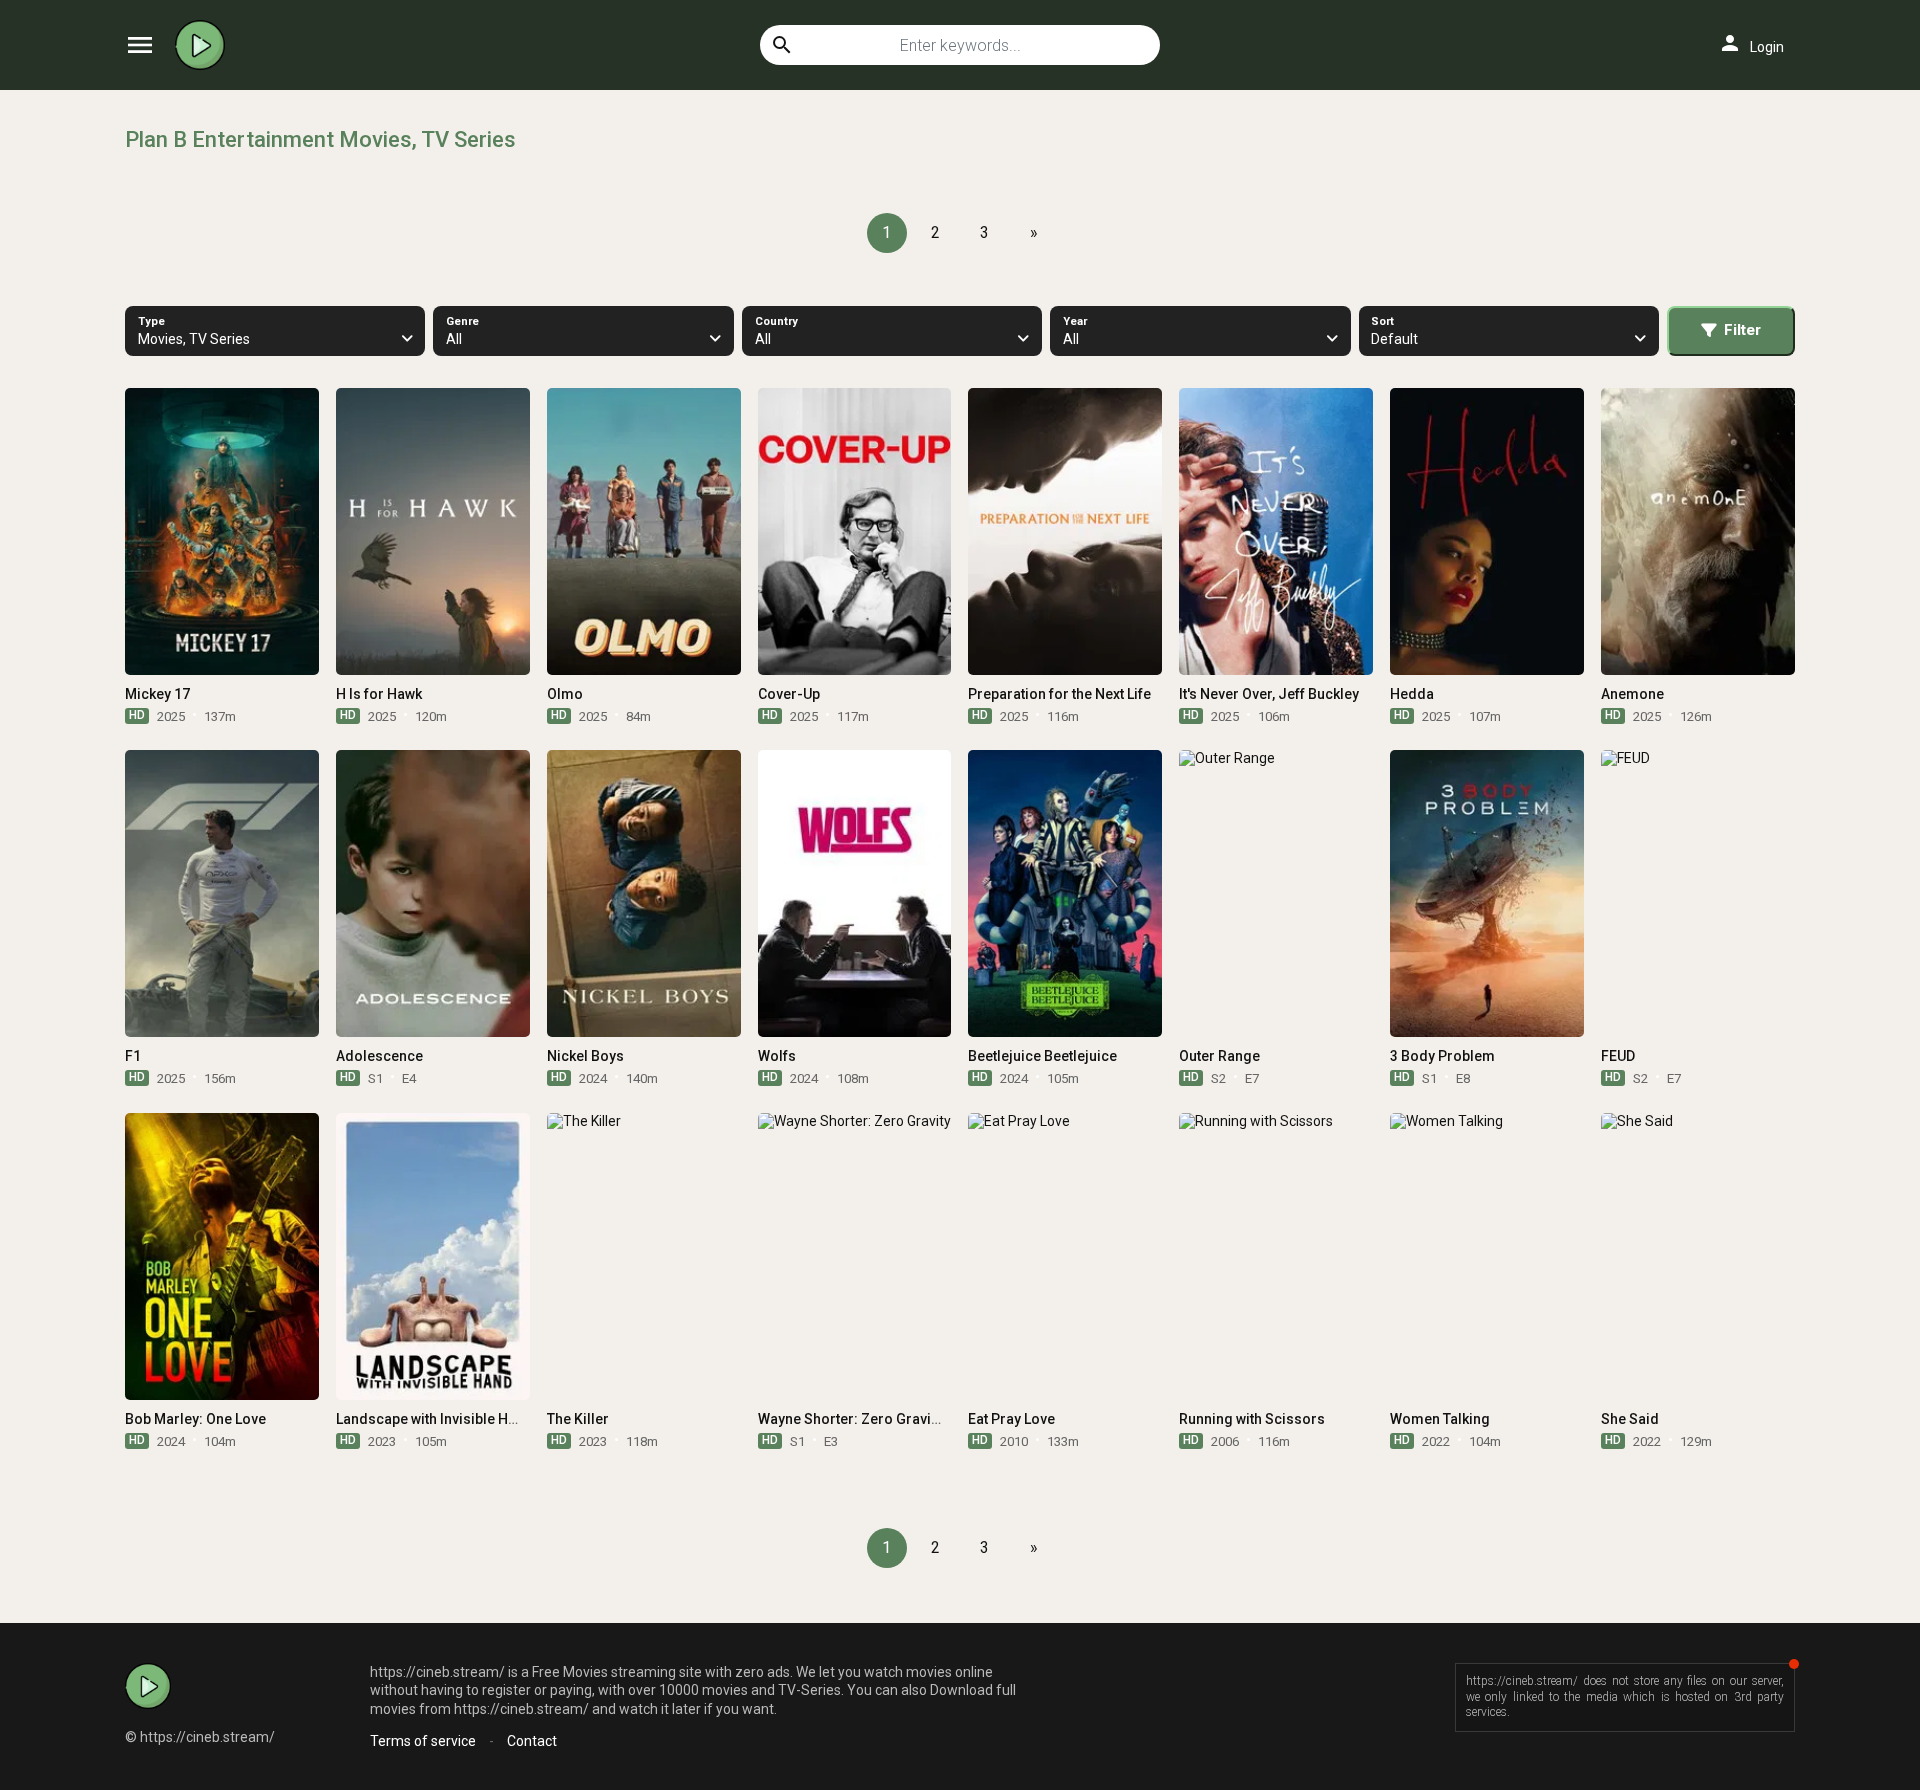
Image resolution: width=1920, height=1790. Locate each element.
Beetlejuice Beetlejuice (1042, 1056)
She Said (1630, 1419)
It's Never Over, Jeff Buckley (1269, 694)
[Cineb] (205, 45)
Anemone (1632, 694)
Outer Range (1219, 1056)
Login (1751, 43)
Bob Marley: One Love (195, 1419)
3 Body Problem (1442, 1056)
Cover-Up (789, 694)
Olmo (565, 694)
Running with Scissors (1252, 1419)
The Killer (578, 1419)
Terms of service (423, 1741)
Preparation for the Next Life (1059, 694)
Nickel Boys (585, 1056)
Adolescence (379, 1056)
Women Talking (1440, 1419)
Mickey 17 (157, 694)
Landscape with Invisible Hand (434, 1419)
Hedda (1412, 694)
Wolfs (777, 1056)
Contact (532, 1741)
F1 (133, 1056)
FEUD (1618, 1056)
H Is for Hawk (379, 694)
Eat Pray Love (1011, 1419)
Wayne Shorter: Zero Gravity (850, 1419)
